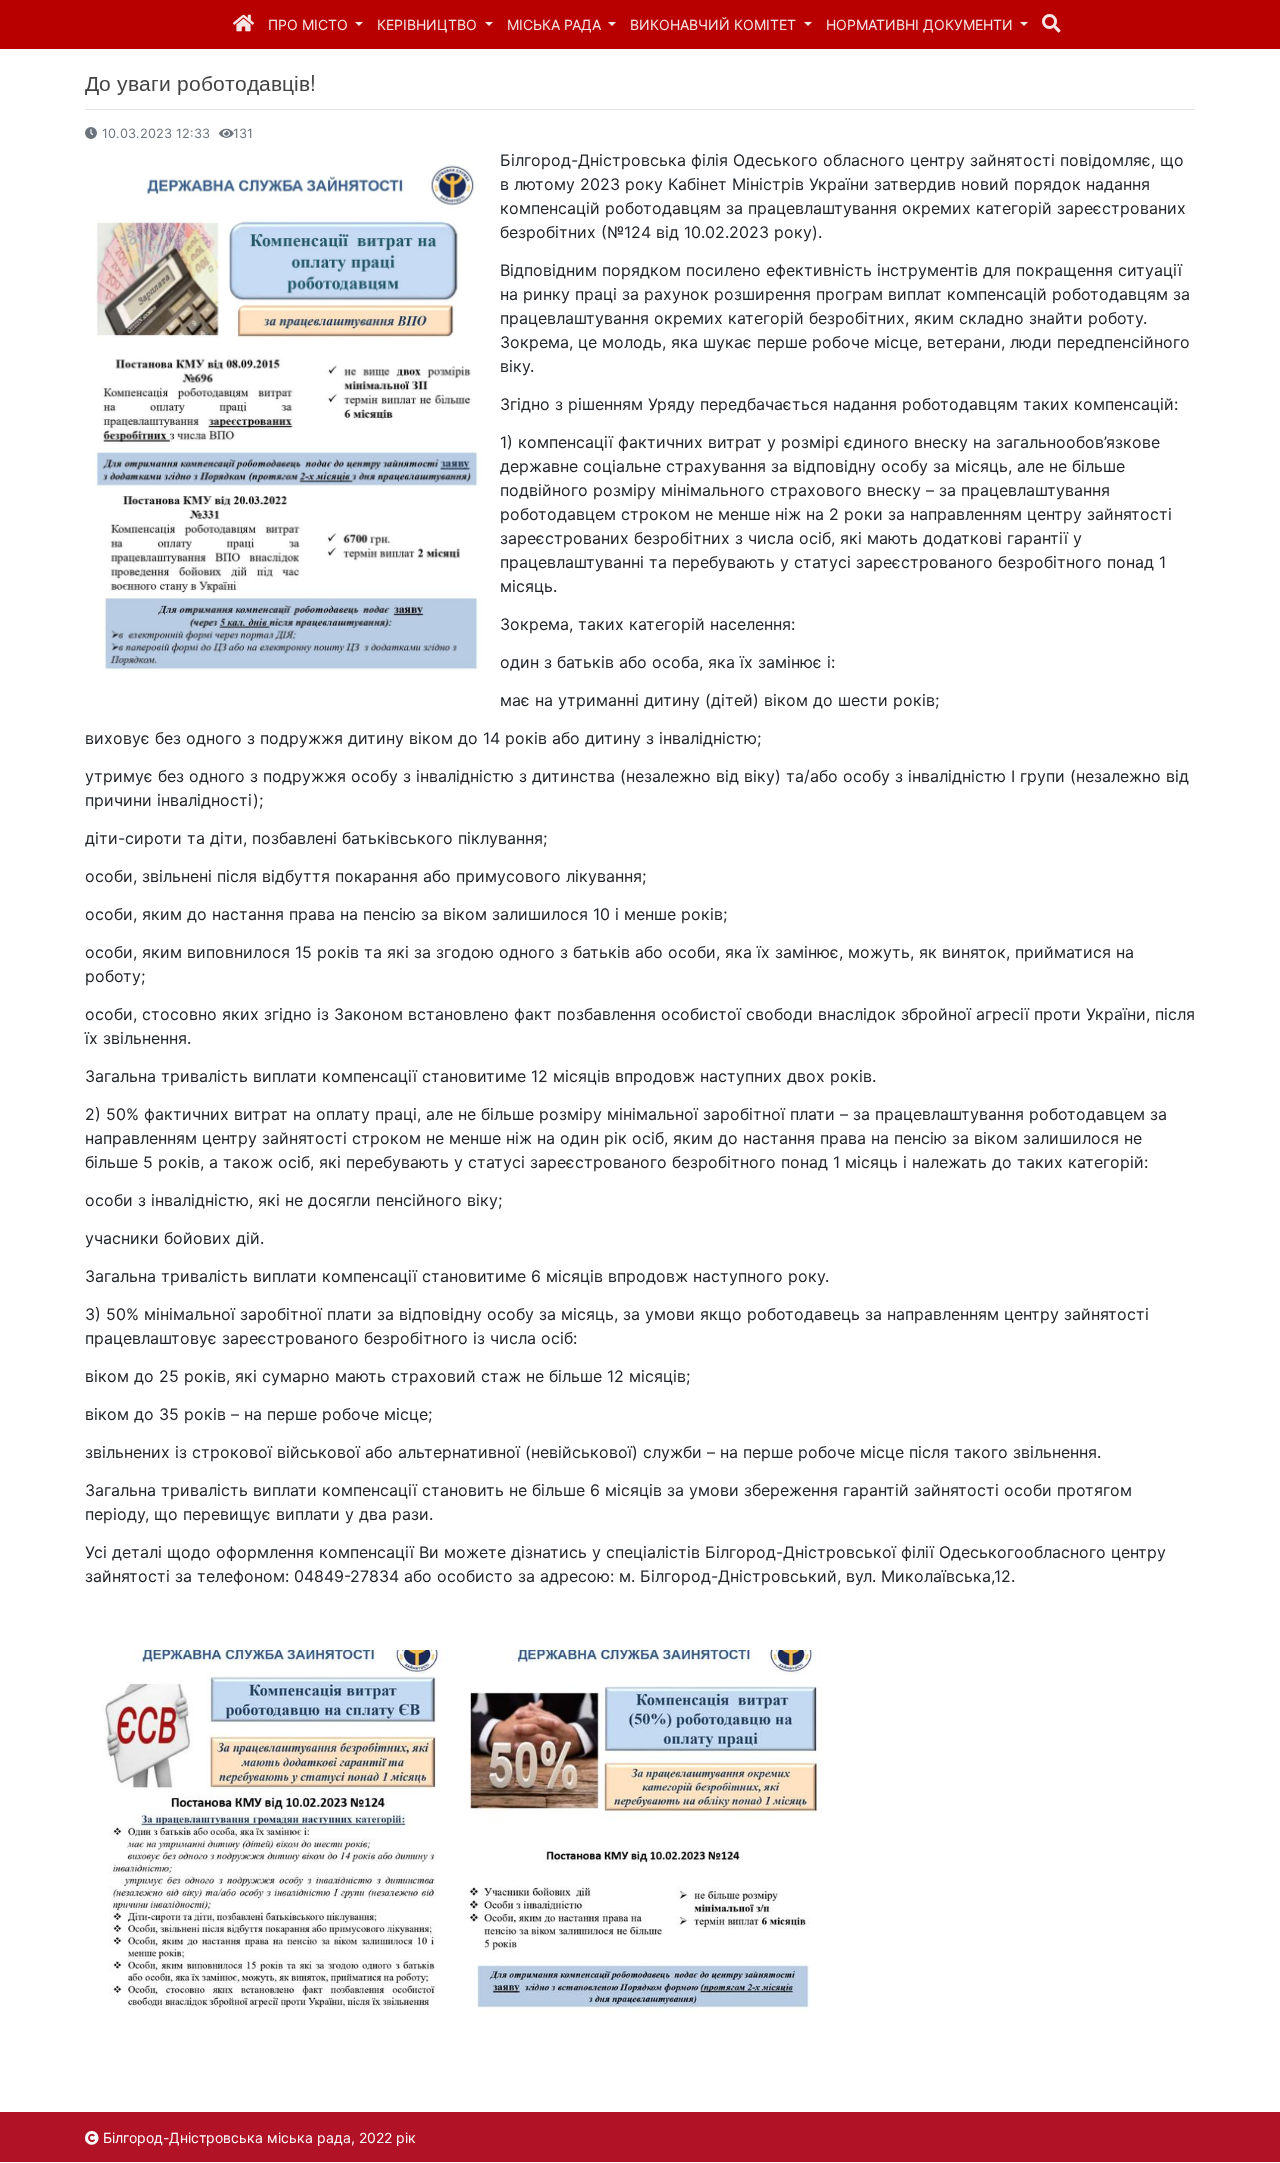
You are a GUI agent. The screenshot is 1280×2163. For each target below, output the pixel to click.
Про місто (310, 24)
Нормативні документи (921, 24)
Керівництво (429, 24)
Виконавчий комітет (715, 24)
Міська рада (556, 24)
